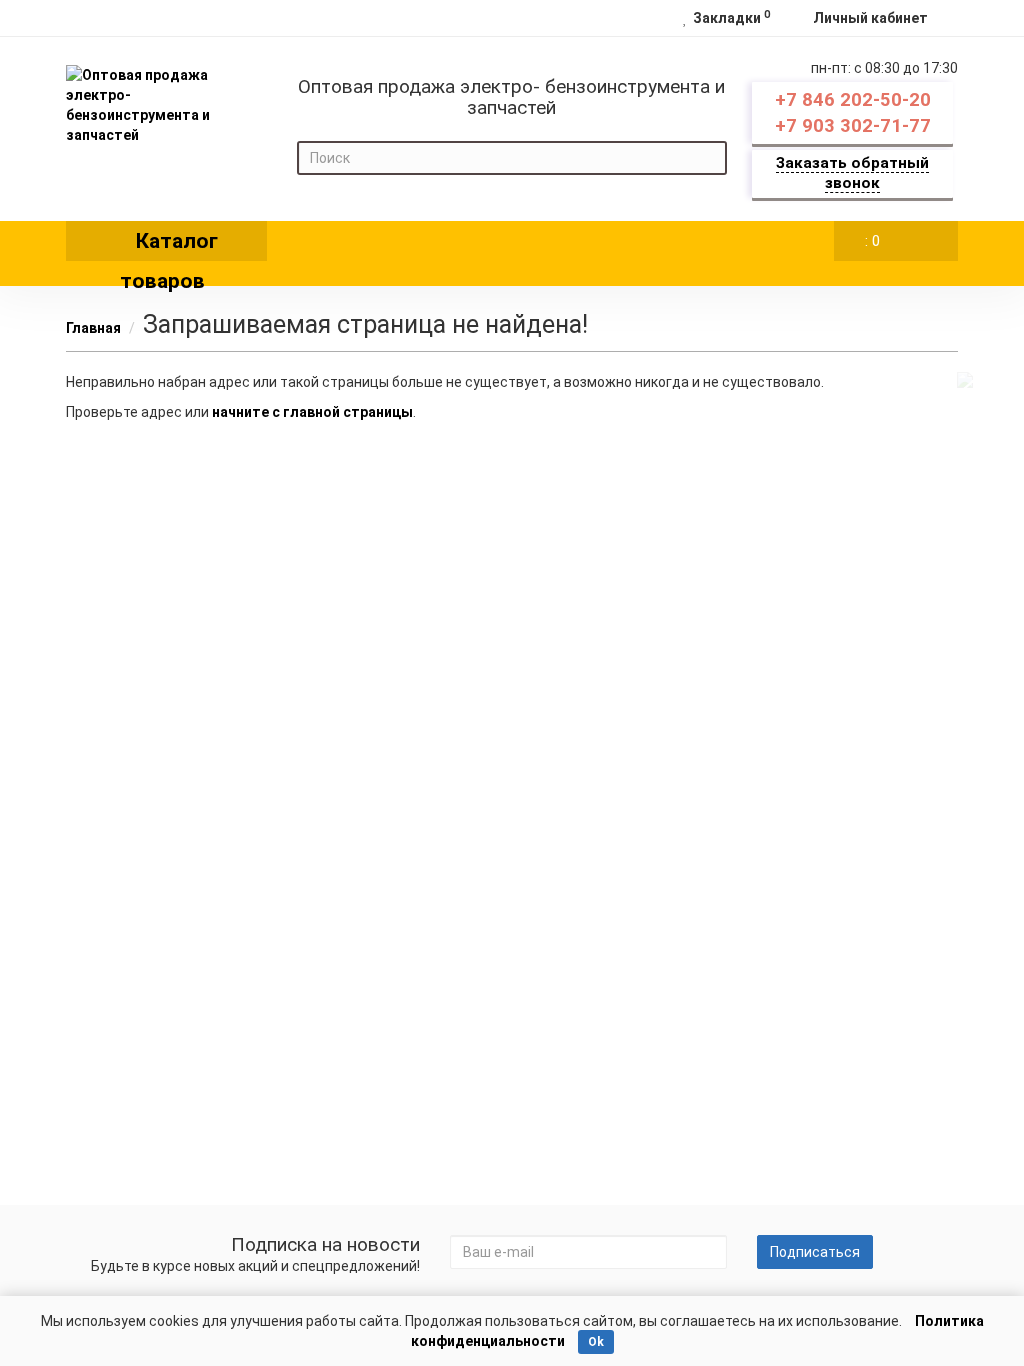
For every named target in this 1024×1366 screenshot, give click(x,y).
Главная (93, 328)
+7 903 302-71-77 (853, 126)
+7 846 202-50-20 (853, 100)
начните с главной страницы (312, 412)
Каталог (169, 245)
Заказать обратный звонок (852, 173)
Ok (596, 1342)
